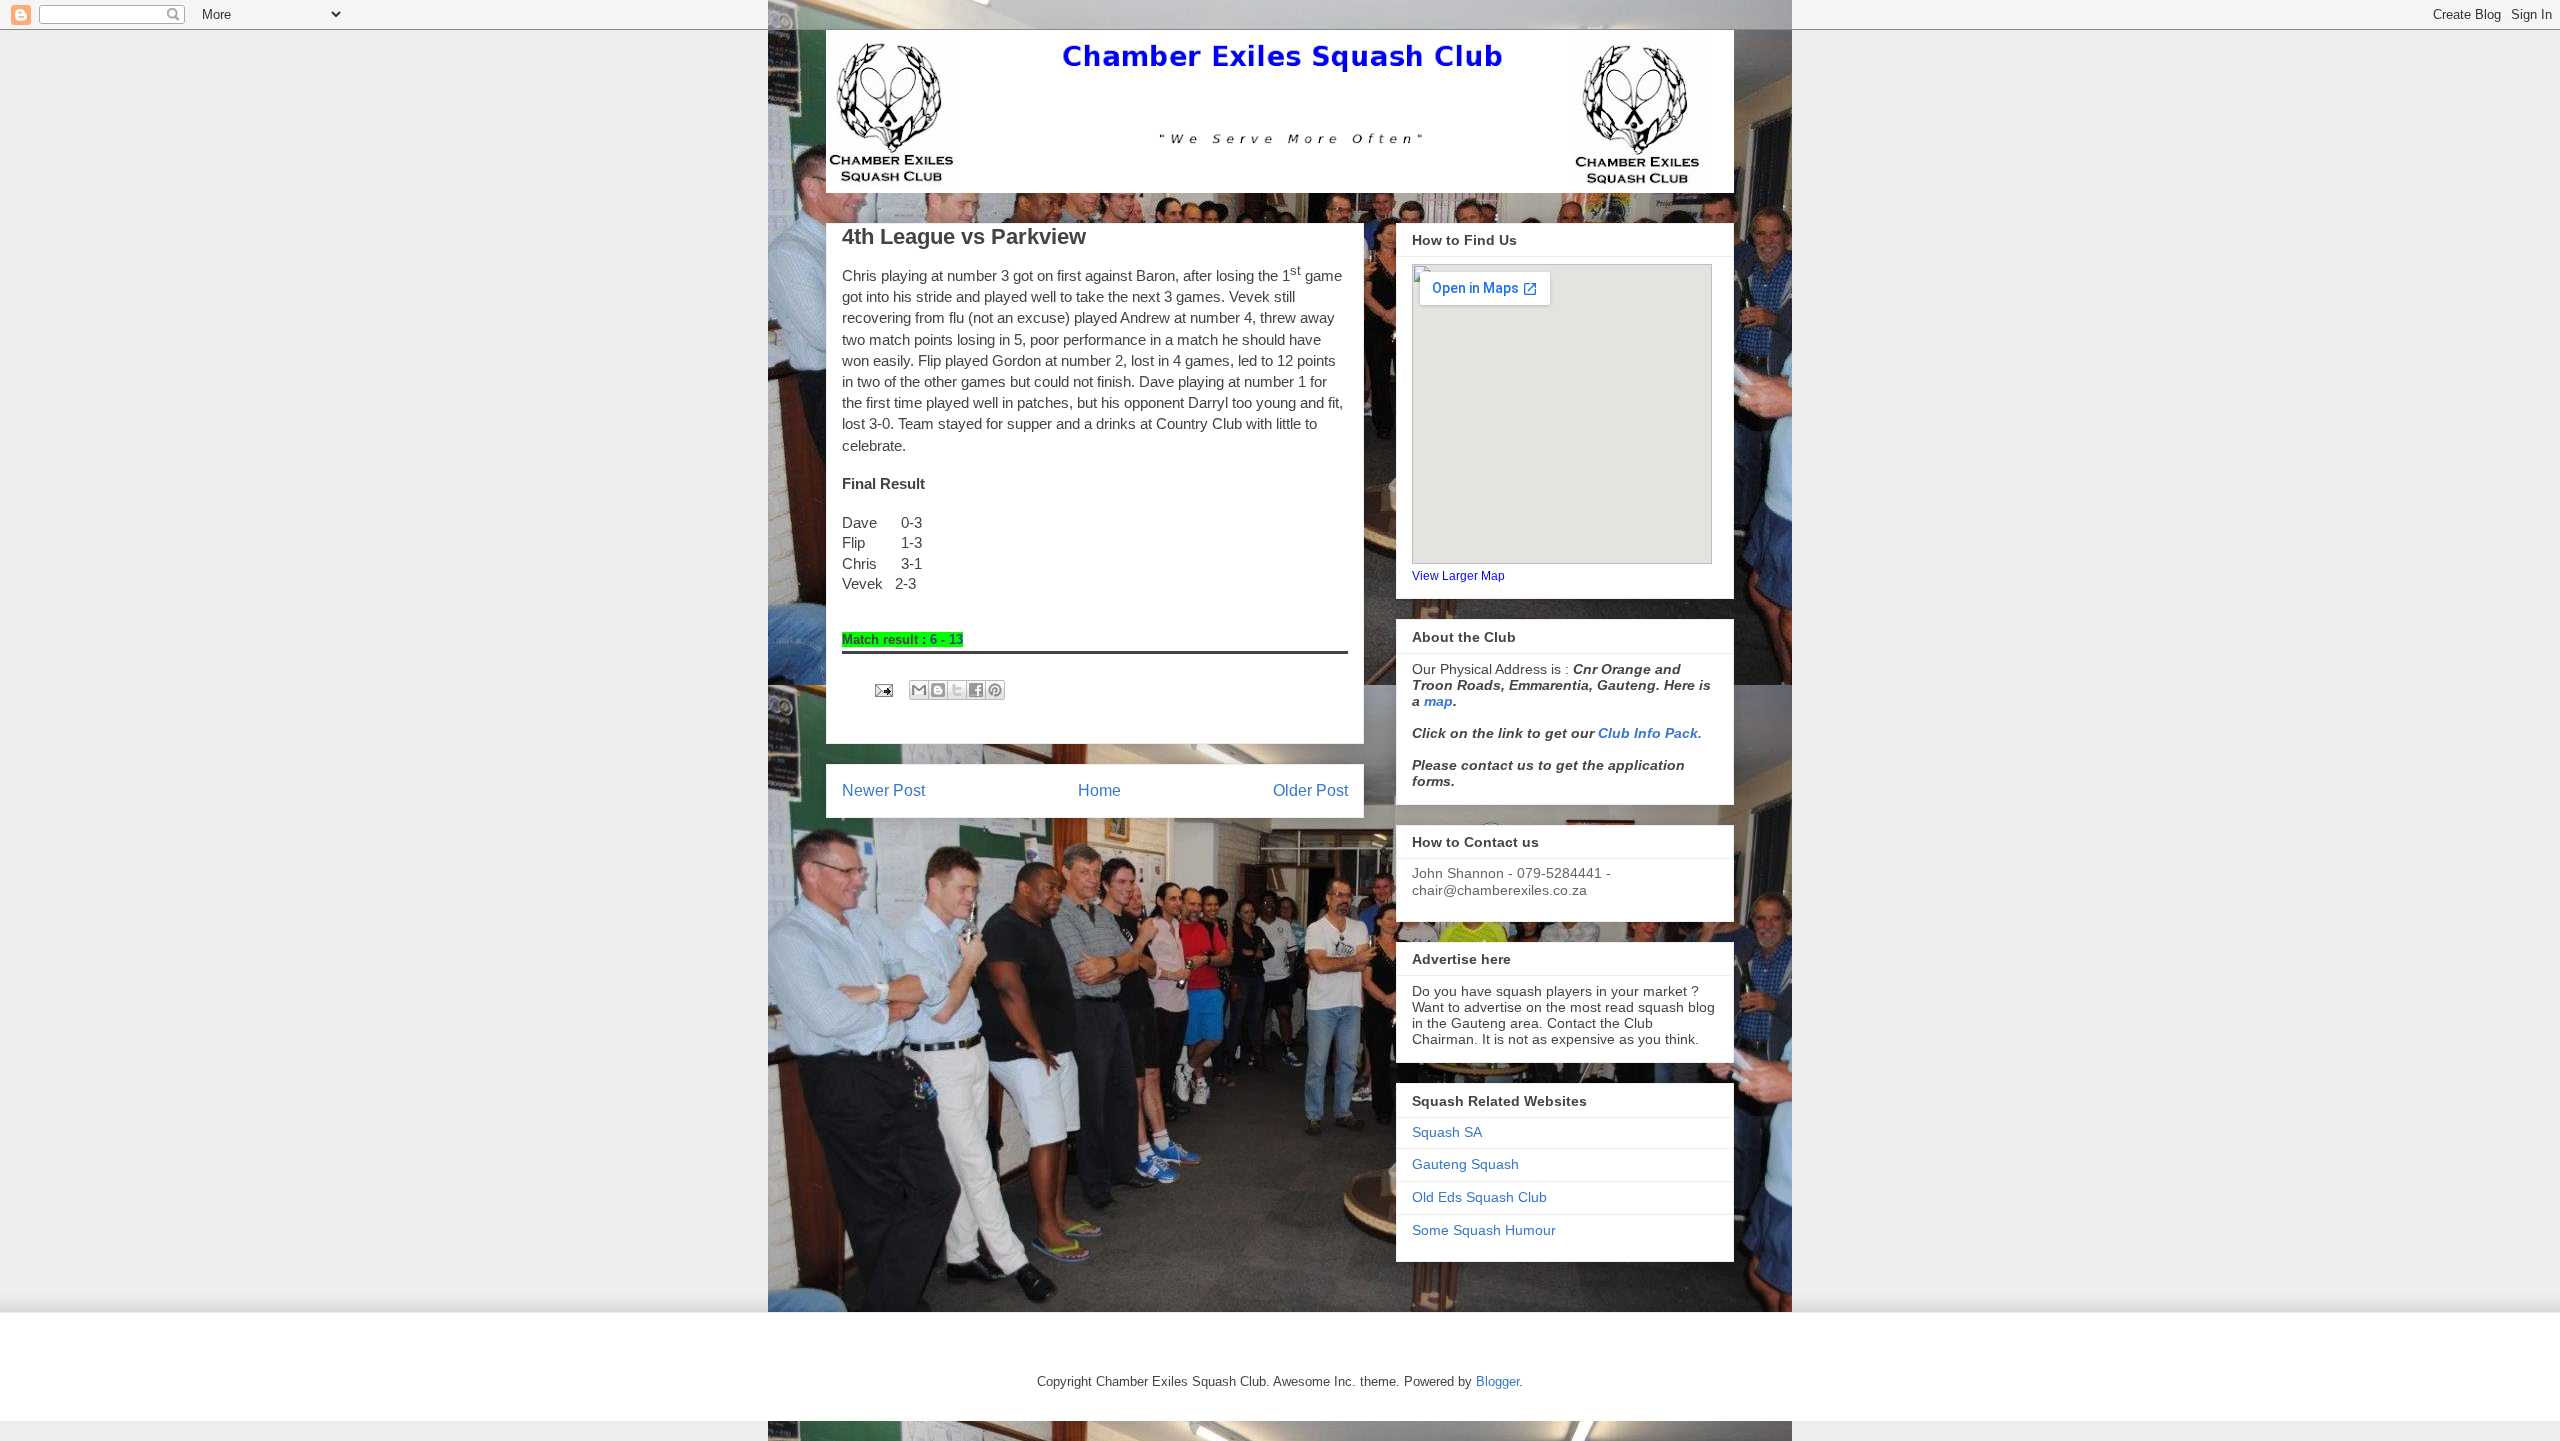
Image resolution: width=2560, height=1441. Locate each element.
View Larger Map (1458, 575)
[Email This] (919, 690)
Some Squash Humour (1484, 1230)
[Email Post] (882, 689)
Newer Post (883, 790)
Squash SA (1447, 1132)
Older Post (1310, 790)
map (1438, 701)
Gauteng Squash (1465, 1164)
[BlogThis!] (938, 690)
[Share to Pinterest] (995, 690)
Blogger (1497, 1381)
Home (1099, 790)
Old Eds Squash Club (1479, 1197)
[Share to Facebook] (976, 690)
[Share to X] (957, 690)
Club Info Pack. (1650, 733)
